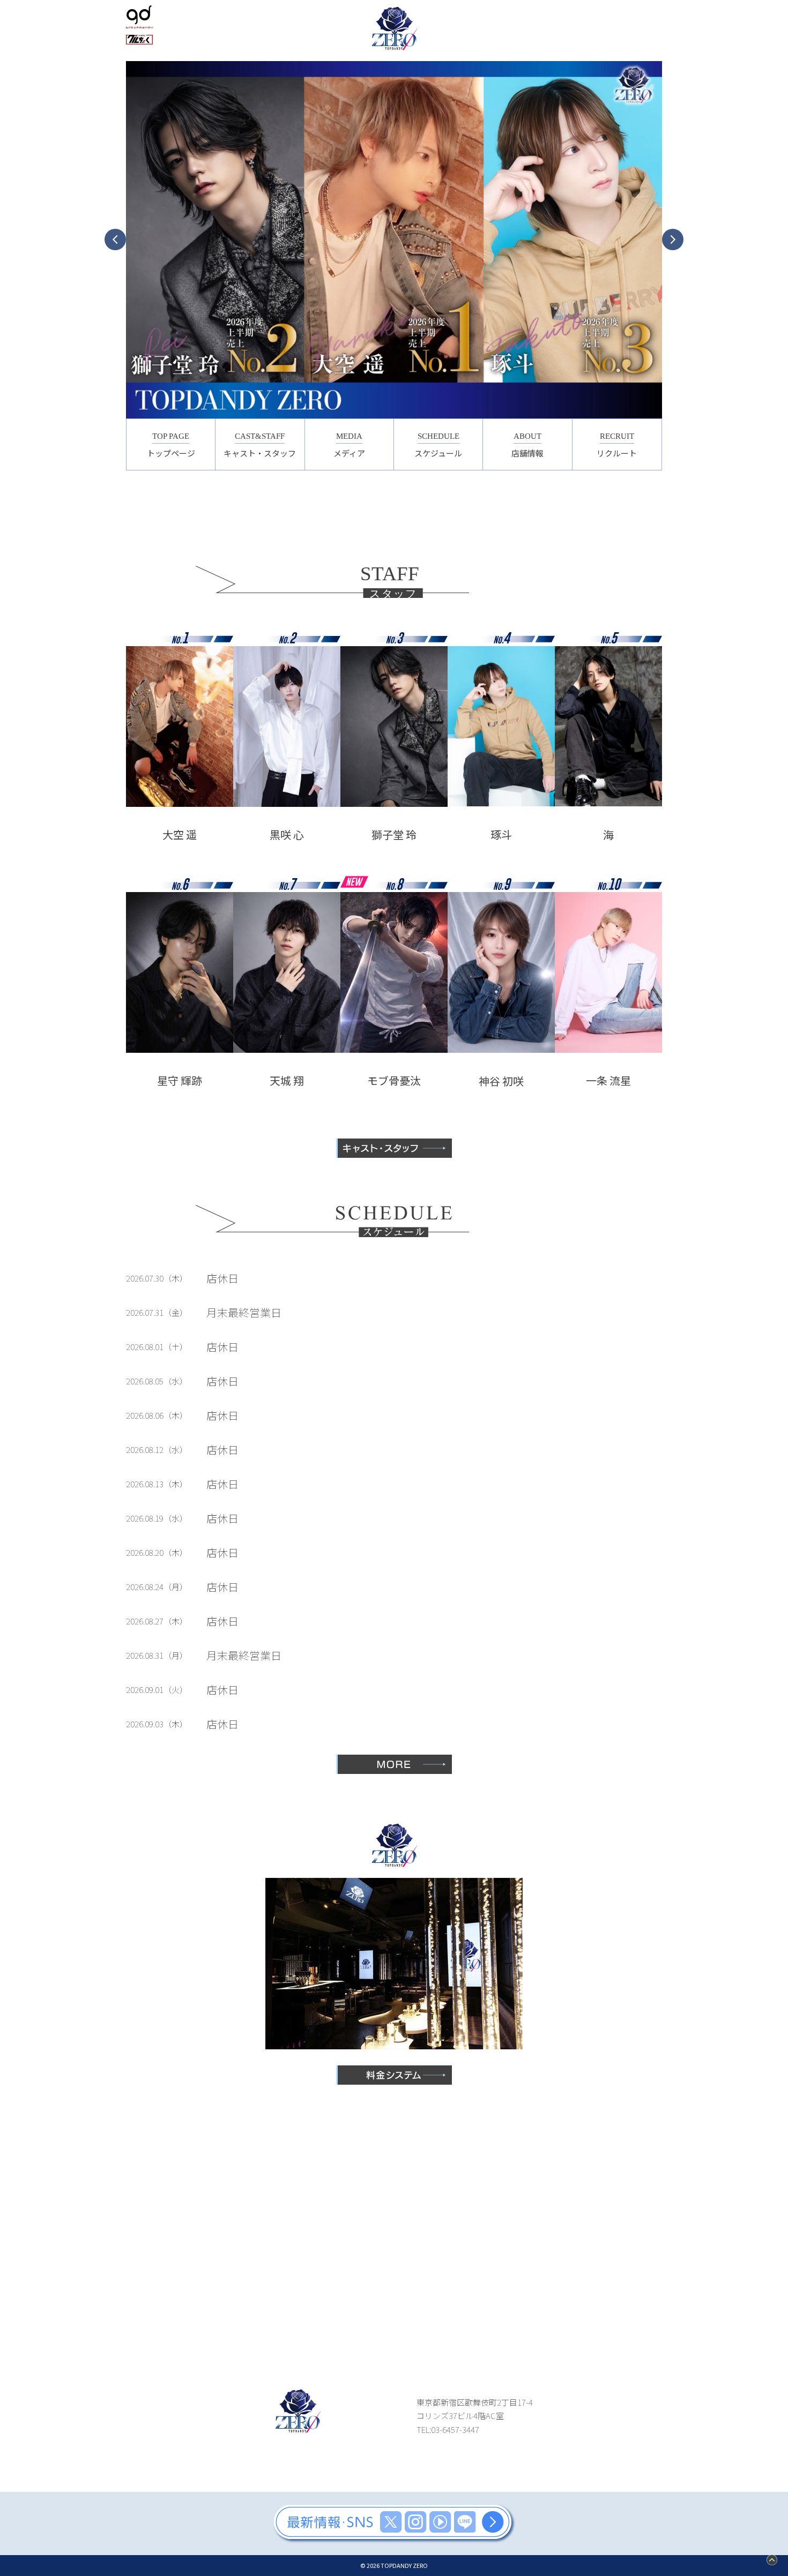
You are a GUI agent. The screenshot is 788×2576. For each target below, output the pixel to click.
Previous (115, 239)
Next (673, 239)
